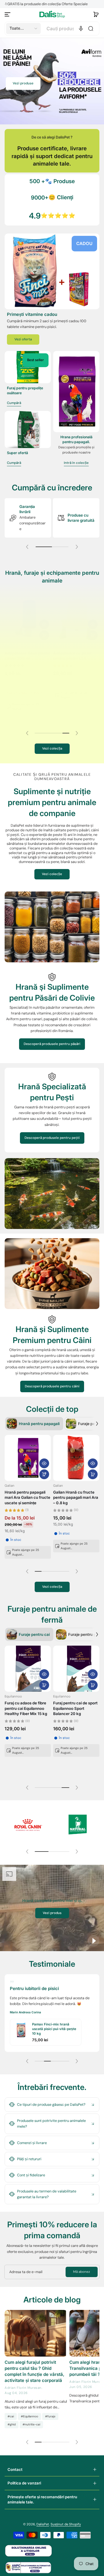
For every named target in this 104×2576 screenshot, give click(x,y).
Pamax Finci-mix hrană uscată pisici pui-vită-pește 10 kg (54, 2029)
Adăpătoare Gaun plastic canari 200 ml (27, 650)
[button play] (94, 1941)
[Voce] (81, 29)
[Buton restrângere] (52, 2105)
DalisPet (43, 2524)
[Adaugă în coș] (44, 629)
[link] (27, 1825)
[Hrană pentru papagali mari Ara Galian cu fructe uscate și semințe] (28, 1458)
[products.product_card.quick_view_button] (44, 619)
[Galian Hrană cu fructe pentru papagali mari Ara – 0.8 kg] (76, 1458)
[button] (96, 14)
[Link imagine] (52, 271)
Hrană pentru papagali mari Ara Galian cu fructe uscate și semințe (27, 1497)
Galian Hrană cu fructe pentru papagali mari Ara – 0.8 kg (76, 1497)
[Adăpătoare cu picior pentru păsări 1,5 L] (76, 613)
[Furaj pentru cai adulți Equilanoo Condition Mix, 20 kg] (76, 1669)
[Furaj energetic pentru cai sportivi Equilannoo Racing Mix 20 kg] (28, 1669)
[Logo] (52, 14)
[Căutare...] (91, 29)
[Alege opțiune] (44, 1474)
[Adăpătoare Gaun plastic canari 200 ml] (28, 613)
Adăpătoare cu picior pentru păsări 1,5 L (72, 650)
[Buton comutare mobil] (8, 14)
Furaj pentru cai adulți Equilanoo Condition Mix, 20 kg (76, 1708)
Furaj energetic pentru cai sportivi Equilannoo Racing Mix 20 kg (25, 1708)
